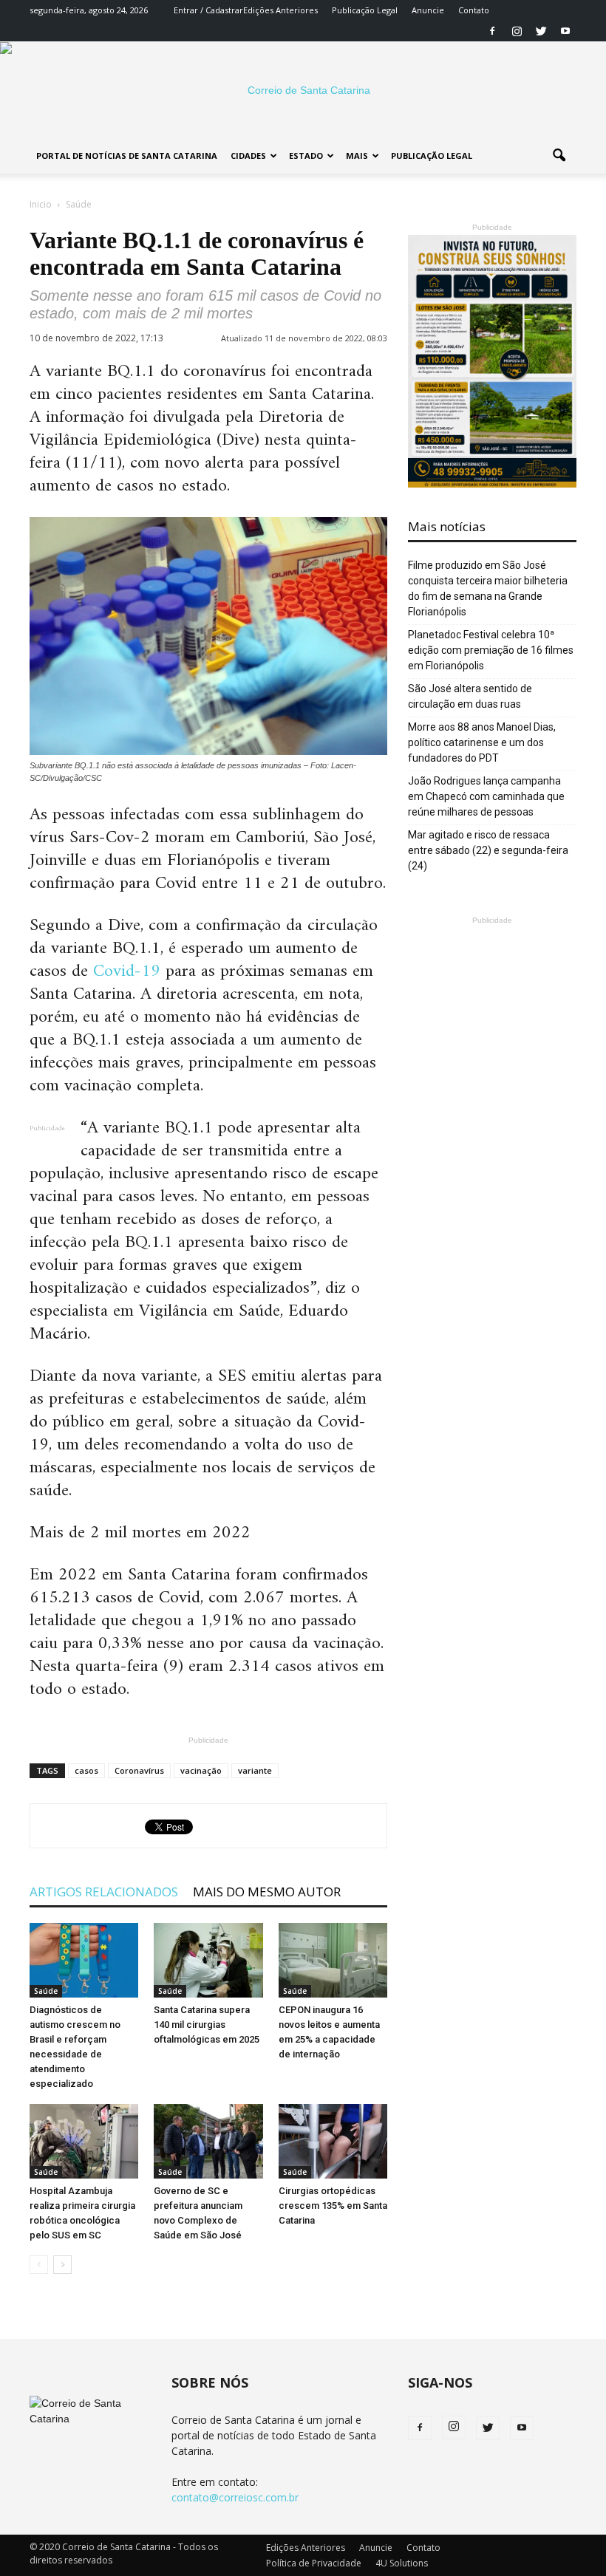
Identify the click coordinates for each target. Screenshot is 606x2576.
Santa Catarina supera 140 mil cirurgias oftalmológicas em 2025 (207, 2025)
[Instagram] (517, 31)
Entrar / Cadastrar (208, 10)
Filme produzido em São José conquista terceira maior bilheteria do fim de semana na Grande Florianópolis (488, 588)
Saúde (46, 1991)
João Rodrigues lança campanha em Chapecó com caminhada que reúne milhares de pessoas (486, 796)
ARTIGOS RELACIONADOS (104, 1892)
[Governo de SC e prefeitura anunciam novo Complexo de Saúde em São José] (208, 2141)
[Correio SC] (303, 90)
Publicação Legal (365, 10)
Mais (357, 156)
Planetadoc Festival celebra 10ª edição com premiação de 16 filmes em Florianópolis (491, 650)
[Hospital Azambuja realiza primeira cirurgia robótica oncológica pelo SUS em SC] (84, 2141)
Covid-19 (127, 971)
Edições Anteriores (280, 10)
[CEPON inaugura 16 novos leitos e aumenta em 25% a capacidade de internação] (333, 1960)
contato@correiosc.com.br (235, 2497)
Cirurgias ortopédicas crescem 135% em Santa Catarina (333, 2206)
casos (86, 1770)
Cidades (248, 156)
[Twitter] (541, 31)
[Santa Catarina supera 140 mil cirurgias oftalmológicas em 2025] (208, 1960)
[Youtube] (565, 31)
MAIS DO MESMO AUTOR (267, 1892)
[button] (559, 156)
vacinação (201, 1770)
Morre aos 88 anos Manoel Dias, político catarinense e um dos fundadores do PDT (482, 742)
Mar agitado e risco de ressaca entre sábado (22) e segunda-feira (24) (488, 850)
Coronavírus (139, 1770)
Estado (306, 156)
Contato (474, 10)
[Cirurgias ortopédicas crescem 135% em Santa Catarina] (333, 2141)
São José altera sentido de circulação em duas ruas (470, 696)
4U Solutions (402, 2563)
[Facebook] (492, 31)
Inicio (41, 204)
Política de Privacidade (314, 2563)
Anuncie (428, 10)
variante (255, 1770)
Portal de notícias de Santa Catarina (127, 156)
